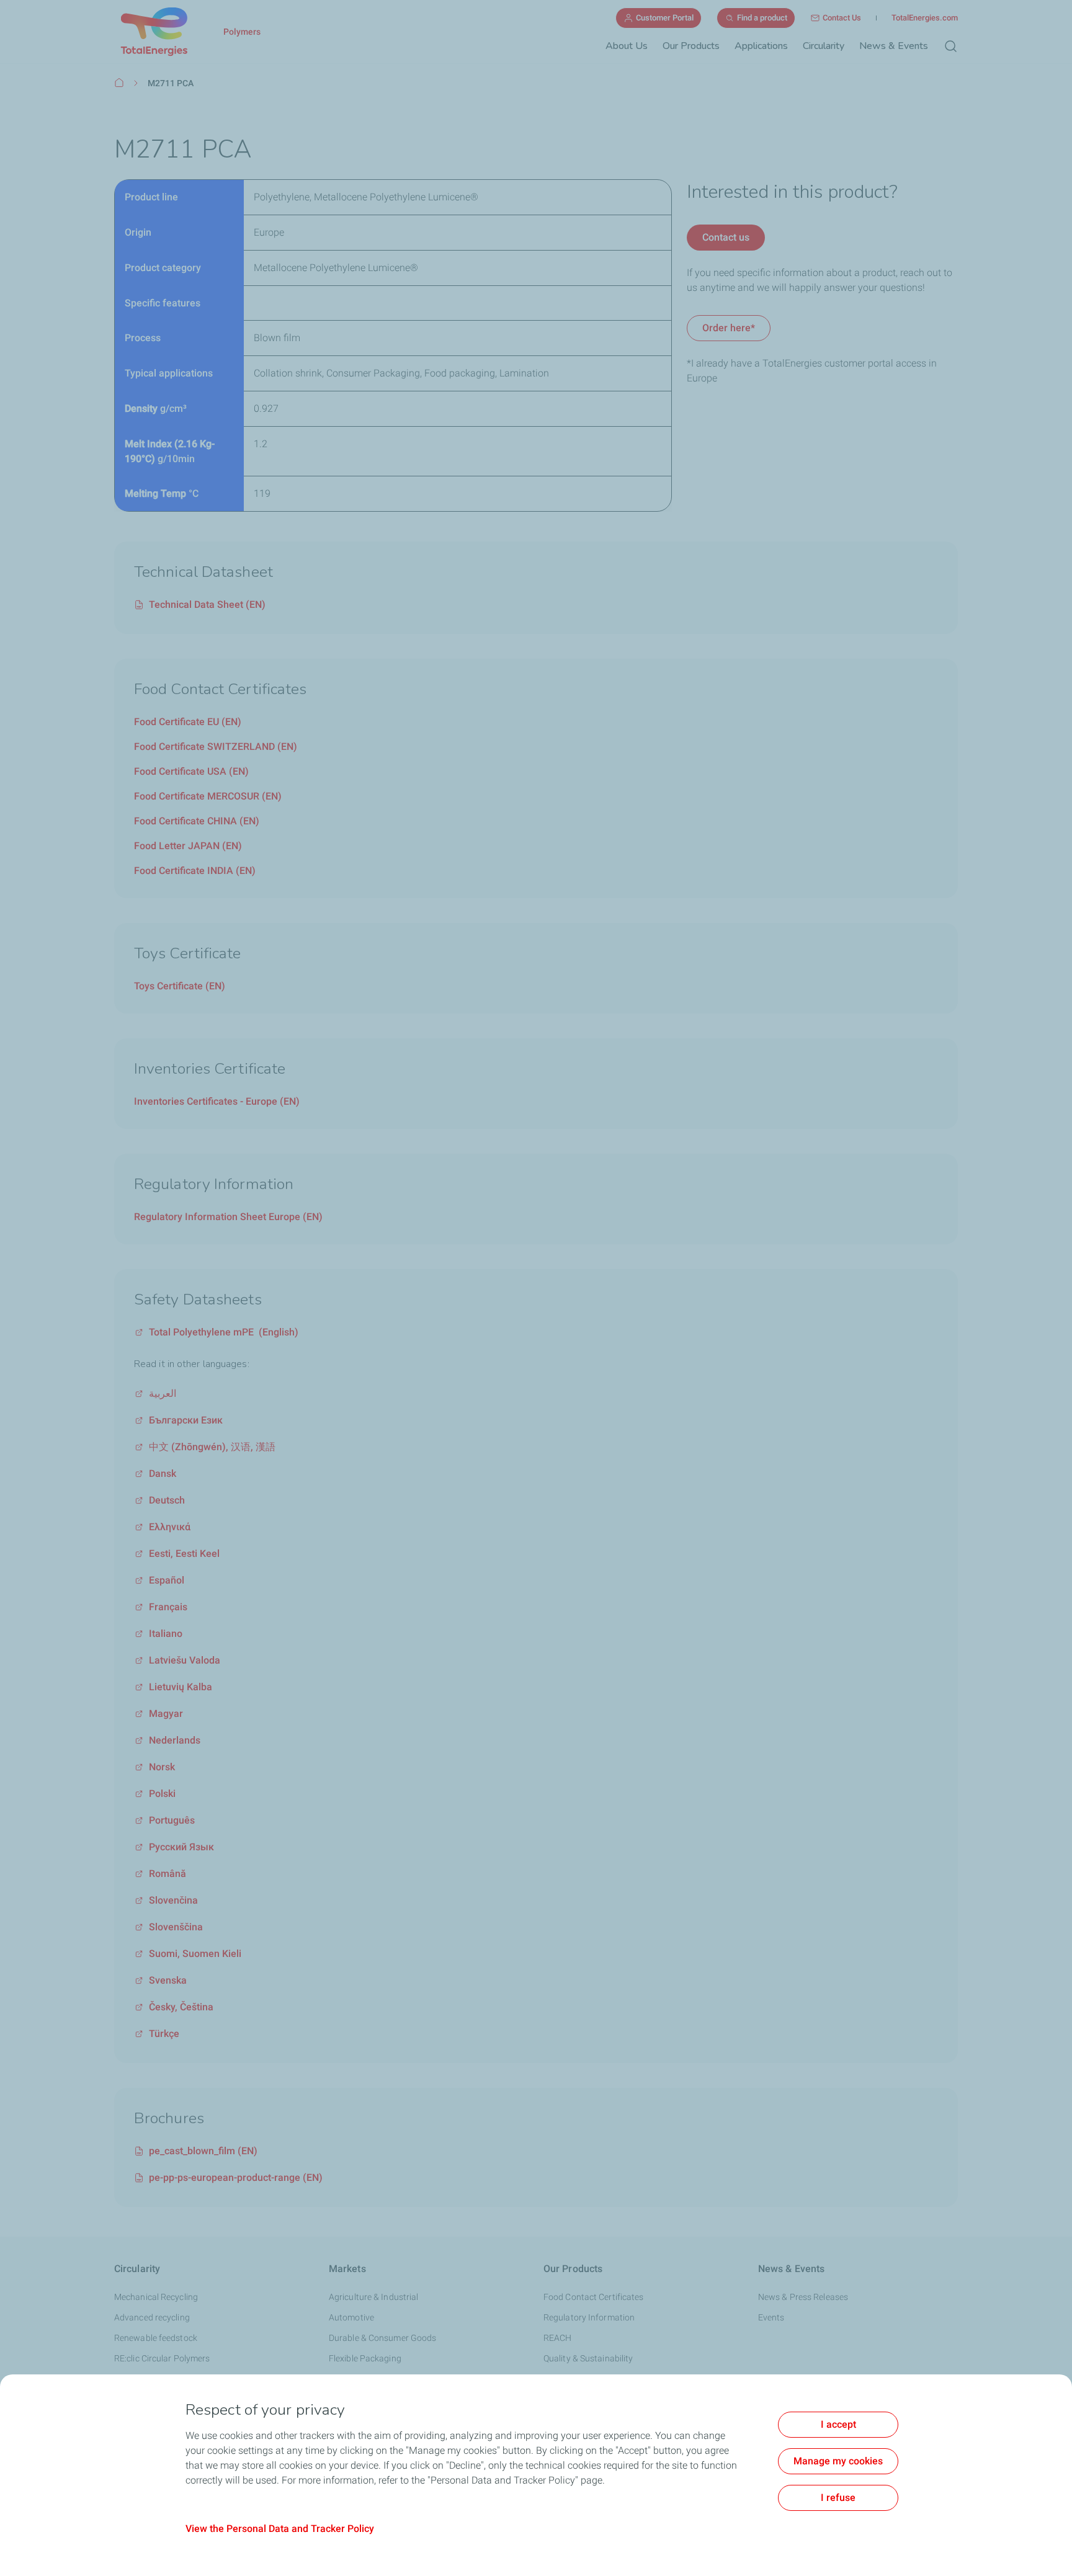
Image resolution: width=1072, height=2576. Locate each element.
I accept (838, 2424)
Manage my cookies (838, 2461)
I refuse (838, 2498)
